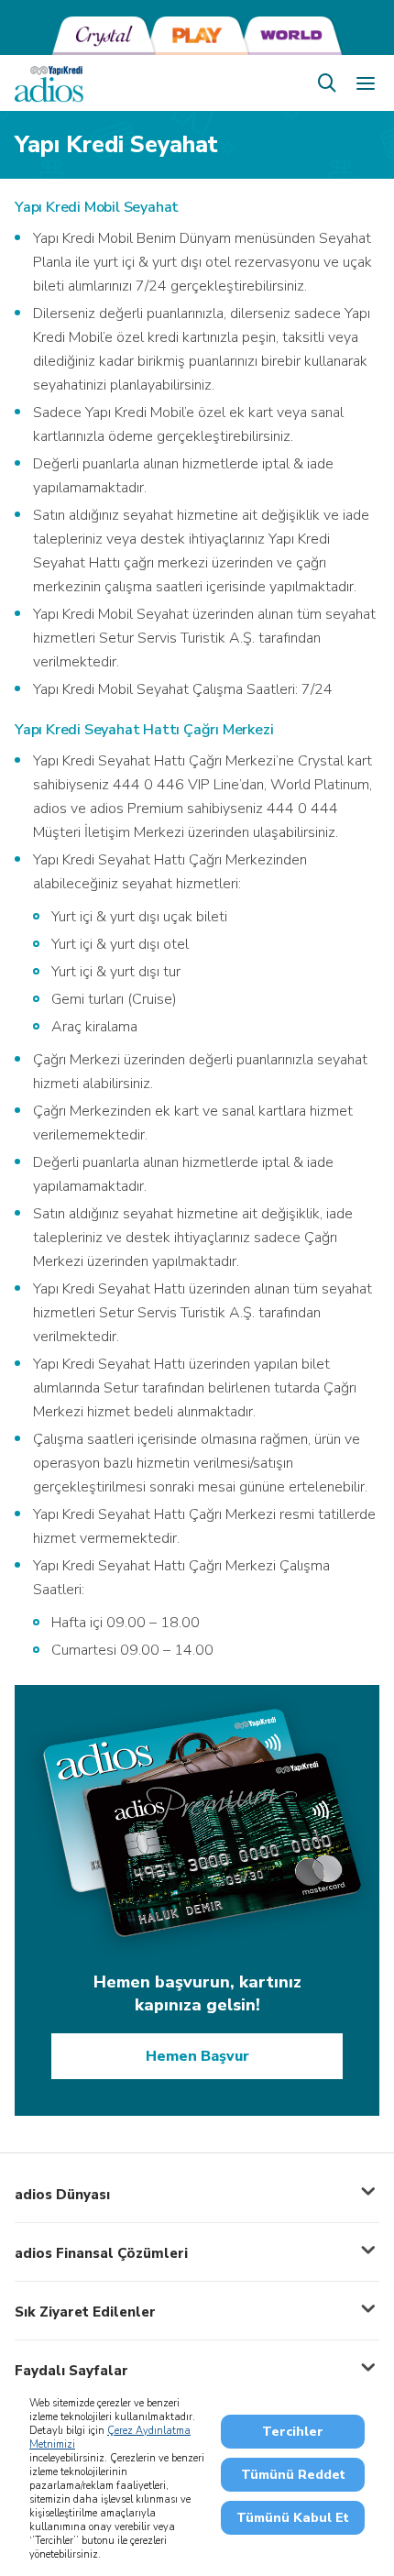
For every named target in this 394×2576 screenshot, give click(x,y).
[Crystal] (104, 36)
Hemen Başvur (197, 2056)
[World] (290, 36)
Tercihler (293, 2432)
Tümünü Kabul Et (293, 2518)
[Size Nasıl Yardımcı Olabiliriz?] (327, 83)
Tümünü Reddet (293, 2475)
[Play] (197, 36)
